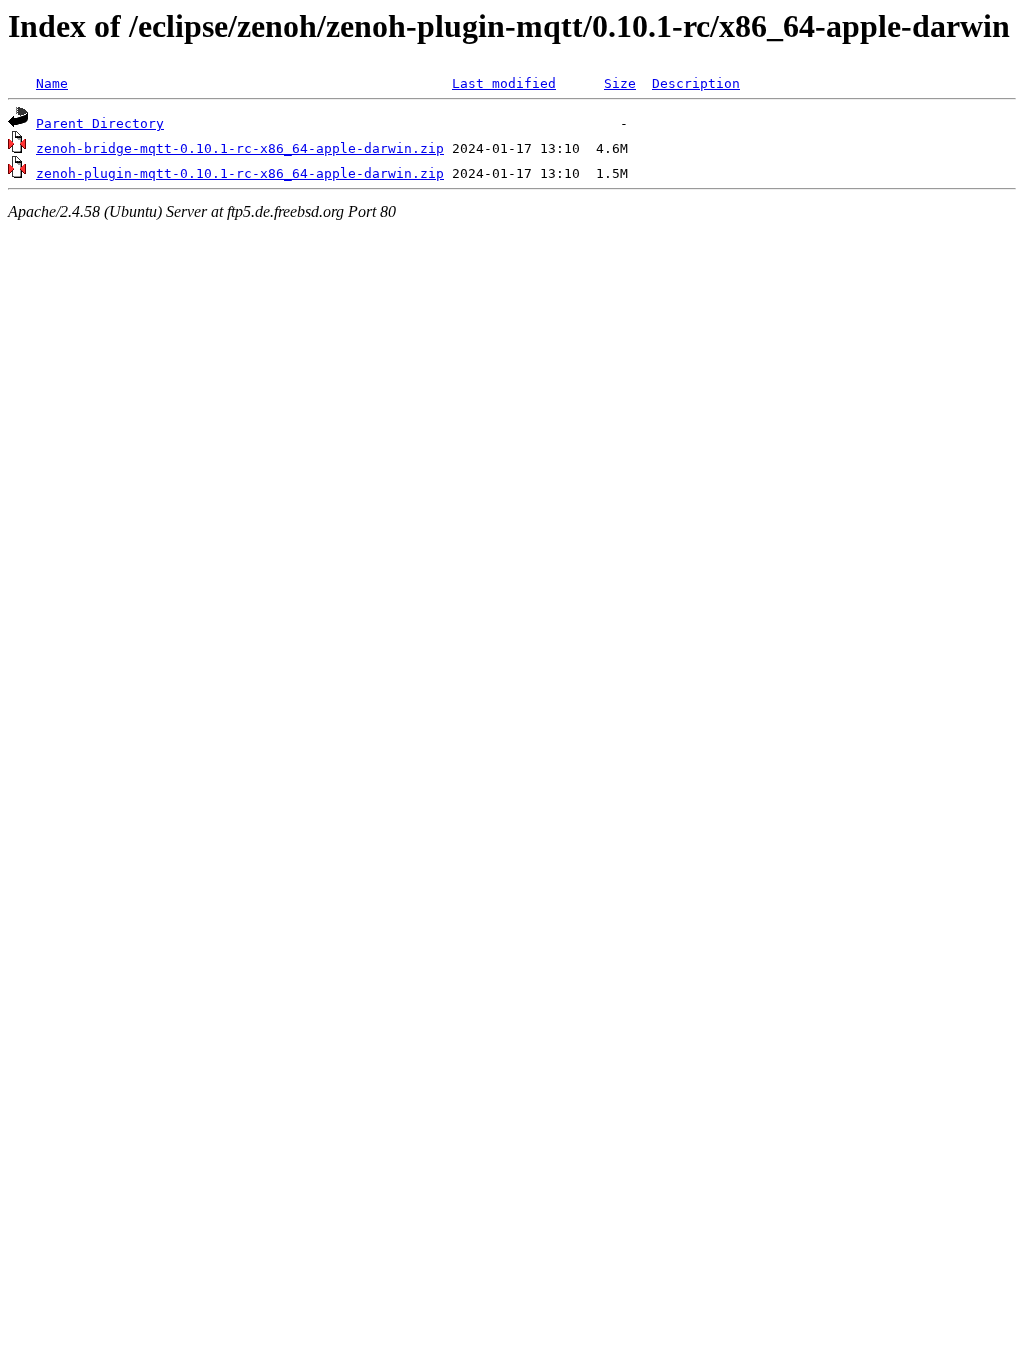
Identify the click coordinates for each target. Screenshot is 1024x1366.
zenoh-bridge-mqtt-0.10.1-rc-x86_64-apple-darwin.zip (240, 148)
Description (696, 83)
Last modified (504, 83)
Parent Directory (100, 123)
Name (52, 83)
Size (620, 83)
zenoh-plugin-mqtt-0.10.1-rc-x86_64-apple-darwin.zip (240, 173)
